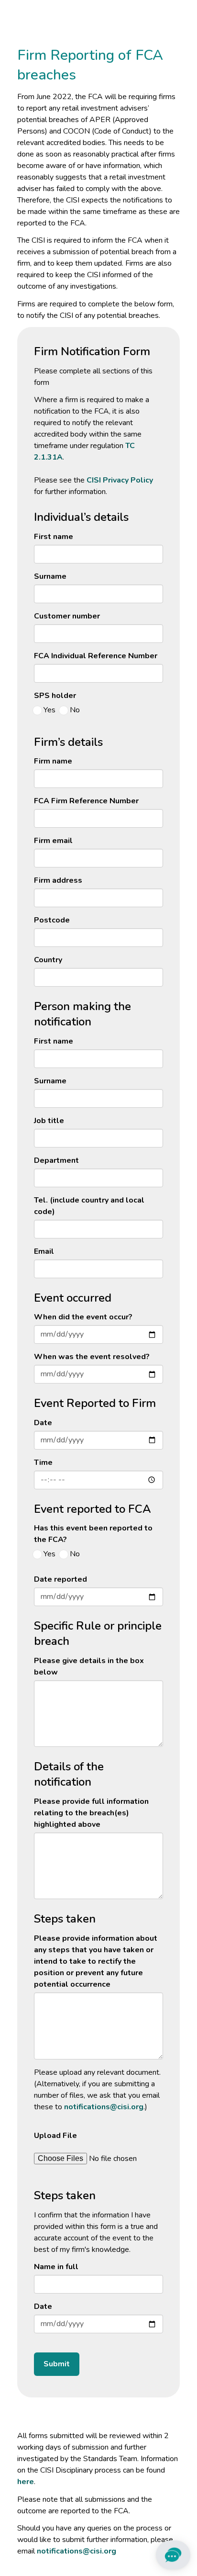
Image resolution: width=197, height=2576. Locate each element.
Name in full (56, 2267)
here (26, 2482)
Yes (49, 710)
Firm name (53, 761)
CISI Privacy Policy (120, 480)
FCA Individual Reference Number (96, 656)
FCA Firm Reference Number (86, 801)
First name (54, 537)
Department (56, 1160)
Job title (49, 1121)
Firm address (58, 880)
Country (48, 960)
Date (43, 1423)
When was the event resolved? (92, 1357)
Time (43, 1462)
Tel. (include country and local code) (89, 1206)
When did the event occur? (83, 1317)
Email (44, 1251)
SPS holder (55, 696)
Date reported (60, 1579)
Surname (50, 576)
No (75, 710)
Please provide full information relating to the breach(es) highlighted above (91, 1813)
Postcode (52, 920)
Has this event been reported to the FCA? (93, 1534)
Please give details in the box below (89, 1666)
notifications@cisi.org (104, 2107)
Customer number (67, 616)
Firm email (53, 841)
